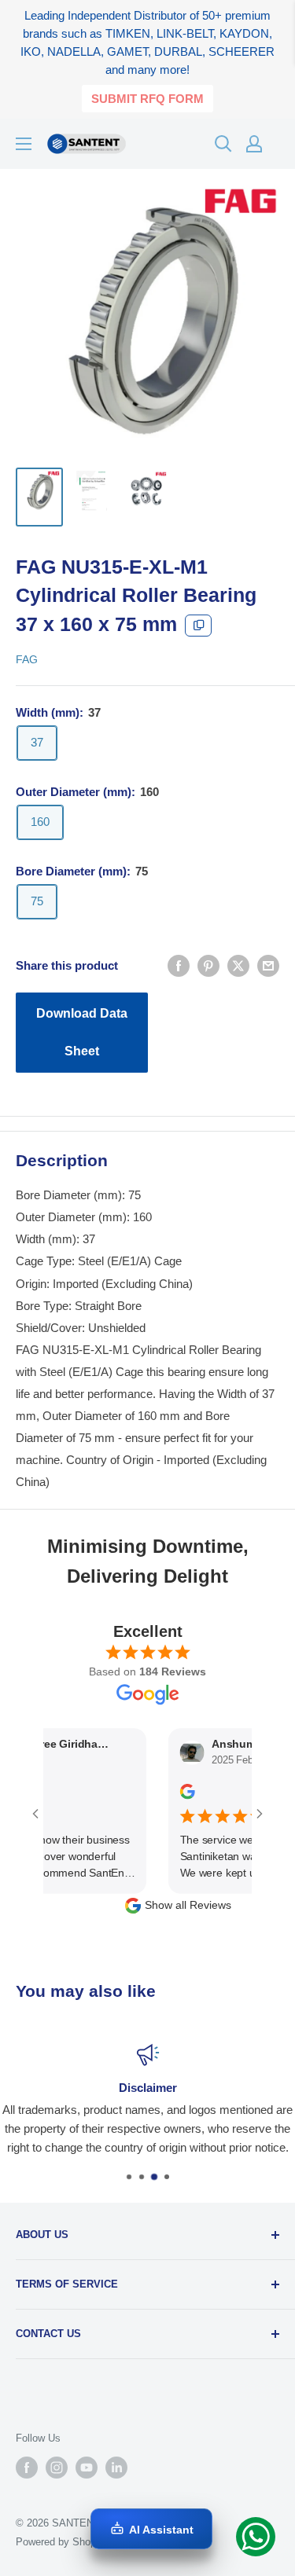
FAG (27, 659)
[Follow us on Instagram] (57, 2468)
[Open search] (223, 144)
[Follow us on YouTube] (87, 2468)
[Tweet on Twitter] (238, 965)
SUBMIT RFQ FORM (147, 99)
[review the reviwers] (173, 1796)
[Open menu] (24, 144)
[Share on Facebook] (179, 965)
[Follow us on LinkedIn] (116, 2468)
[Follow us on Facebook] (27, 2468)
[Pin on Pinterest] (208, 965)
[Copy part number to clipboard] (198, 626)
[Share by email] (268, 965)
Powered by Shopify (61, 2542)
